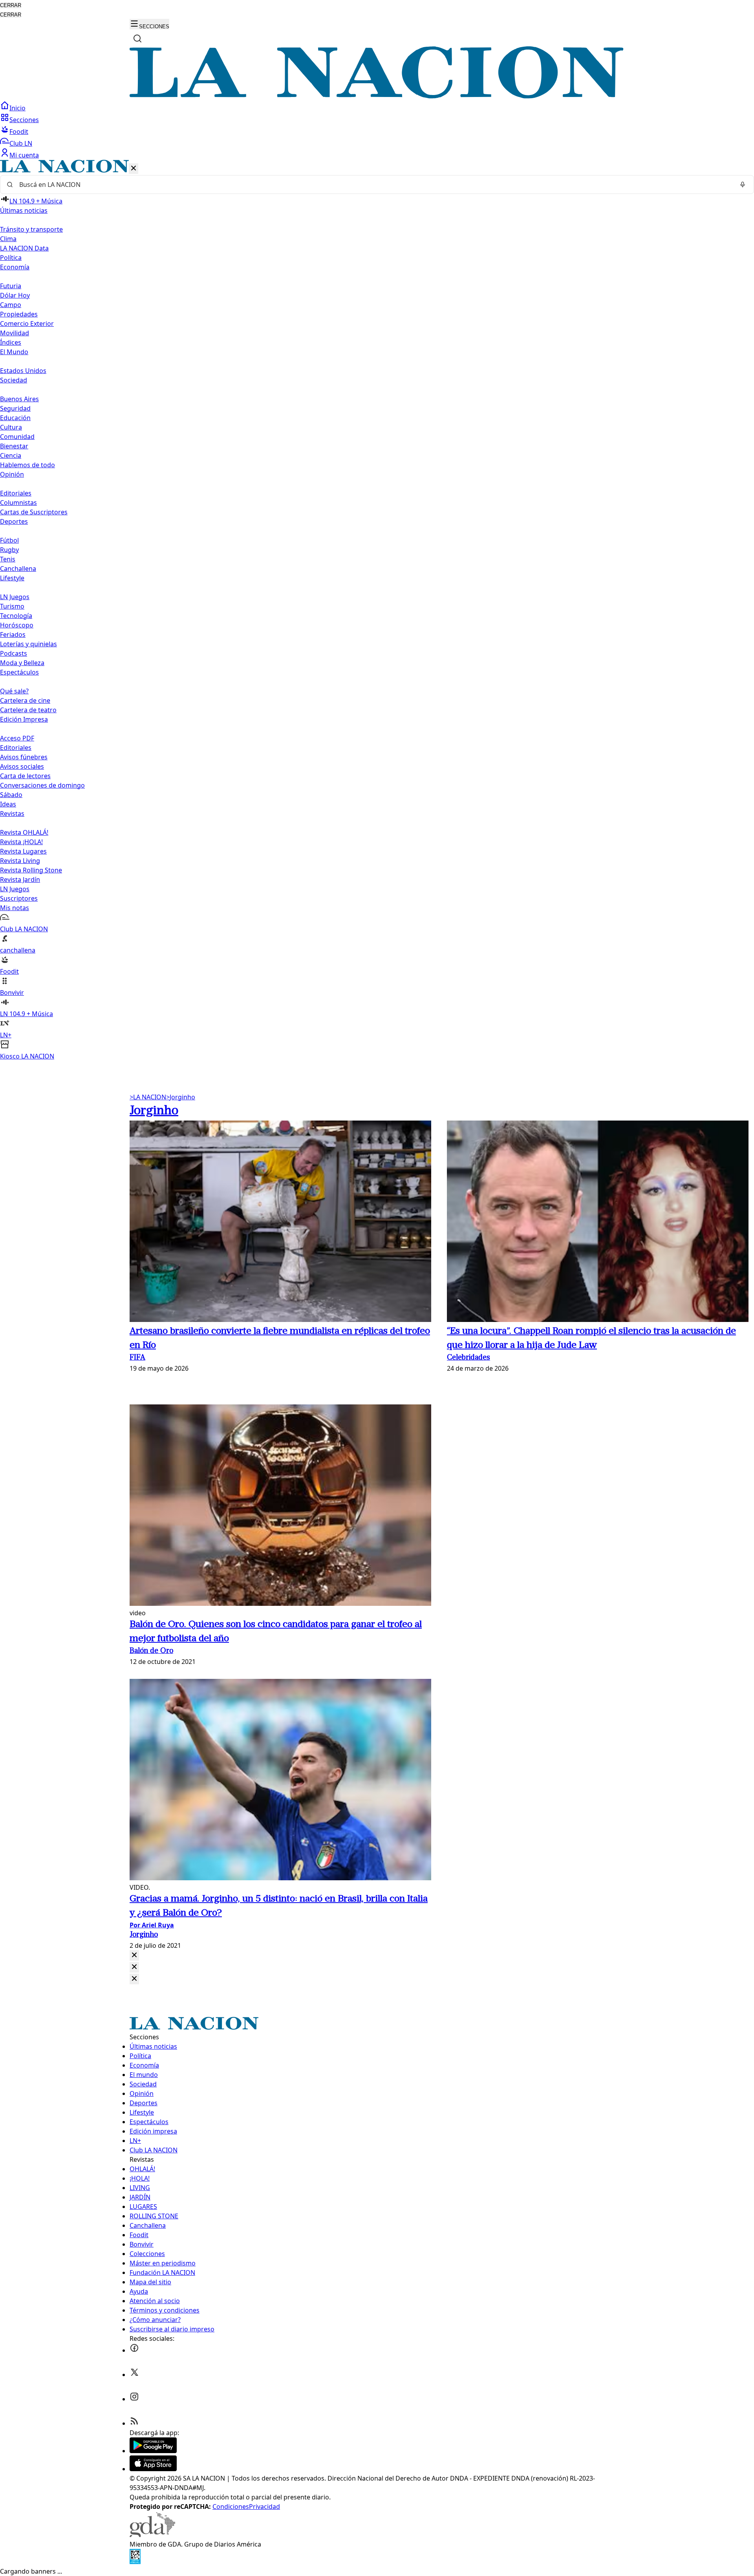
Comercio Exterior (27, 324)
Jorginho (181, 1097)
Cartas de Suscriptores (34, 512)
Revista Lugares (23, 851)
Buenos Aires (19, 399)
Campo (11, 305)
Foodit (19, 132)
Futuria (11, 286)
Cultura (11, 427)
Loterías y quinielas (28, 644)
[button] (377, 610)
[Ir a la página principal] (377, 96)
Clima (8, 239)
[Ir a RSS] (134, 2423)
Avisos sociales (22, 766)
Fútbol (9, 540)
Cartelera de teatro (28, 710)
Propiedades (19, 314)
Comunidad (17, 437)
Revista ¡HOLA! (21, 842)
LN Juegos (15, 597)
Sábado (11, 795)
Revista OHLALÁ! (24, 832)
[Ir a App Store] (153, 2469)
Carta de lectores (25, 776)
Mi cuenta (24, 155)
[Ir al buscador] (137, 38)
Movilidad (15, 333)
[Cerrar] (134, 169)
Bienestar (14, 446)
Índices (11, 342)
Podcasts (14, 653)
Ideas (8, 804)
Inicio (17, 108)
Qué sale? (14, 691)
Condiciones (231, 2507)
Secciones (24, 120)
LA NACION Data (24, 248)
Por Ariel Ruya (152, 1925)
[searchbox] (374, 185)
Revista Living (20, 861)
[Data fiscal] (135, 2562)
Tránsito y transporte (31, 229)
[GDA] (152, 2535)
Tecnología (16, 616)
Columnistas (18, 503)
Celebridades (469, 1358)
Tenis (8, 559)
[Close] (134, 1955)
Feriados (13, 634)
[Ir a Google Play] (153, 2451)
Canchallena (18, 569)
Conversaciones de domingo (42, 785)
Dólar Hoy (15, 295)
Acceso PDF (17, 738)
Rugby (9, 550)
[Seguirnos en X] (134, 2375)
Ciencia (11, 455)
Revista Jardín (20, 879)
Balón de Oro (151, 1651)
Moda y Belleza (22, 663)
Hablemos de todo (27, 465)
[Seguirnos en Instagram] (134, 2399)
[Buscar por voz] (743, 185)
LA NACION (148, 1097)
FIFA (137, 1358)
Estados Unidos (23, 371)
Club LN (21, 143)
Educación (15, 418)
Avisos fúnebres (24, 757)
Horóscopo (17, 625)
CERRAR (11, 5)
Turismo (12, 606)
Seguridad (15, 408)
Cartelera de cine (25, 700)
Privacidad (264, 2507)
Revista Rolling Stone (31, 870)
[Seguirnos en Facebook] (134, 2350)
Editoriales (16, 493)
